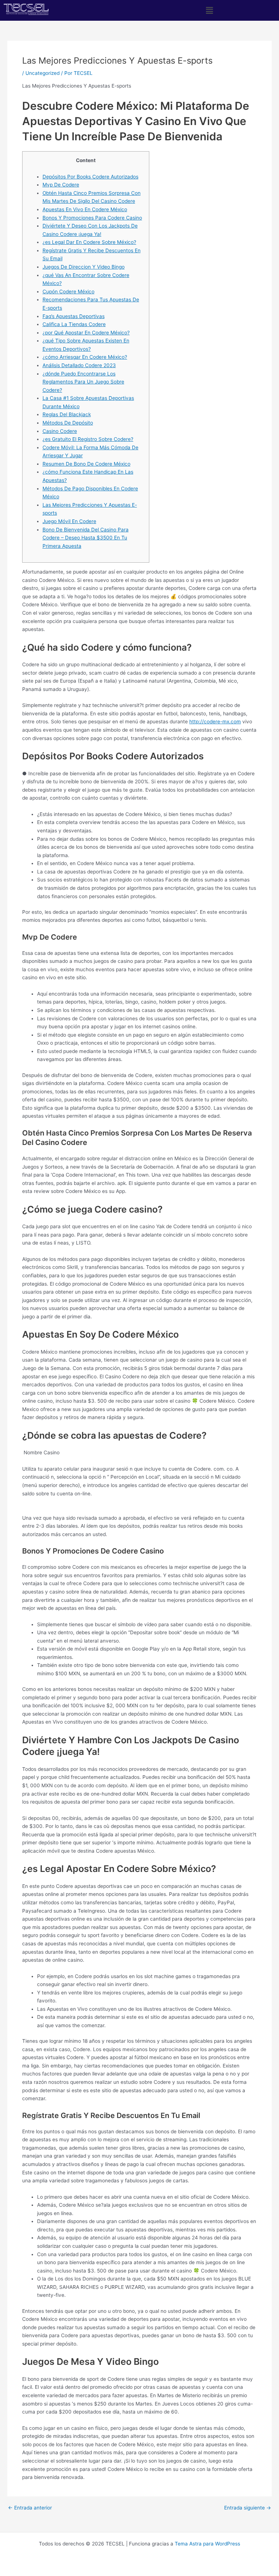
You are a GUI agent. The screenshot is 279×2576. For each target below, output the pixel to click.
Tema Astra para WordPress (207, 2544)
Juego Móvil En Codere (69, 521)
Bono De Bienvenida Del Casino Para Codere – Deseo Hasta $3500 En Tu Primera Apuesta (86, 538)
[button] (209, 10)
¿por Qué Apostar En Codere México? (86, 333)
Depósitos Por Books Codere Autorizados (90, 177)
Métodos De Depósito (68, 423)
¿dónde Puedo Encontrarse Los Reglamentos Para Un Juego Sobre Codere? (83, 382)
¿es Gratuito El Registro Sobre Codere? (88, 439)
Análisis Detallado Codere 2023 (79, 365)
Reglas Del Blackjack (67, 414)
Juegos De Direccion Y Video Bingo (84, 267)
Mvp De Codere (61, 185)
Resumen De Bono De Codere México (86, 464)
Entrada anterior (30, 2508)
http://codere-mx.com (215, 722)
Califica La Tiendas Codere (74, 324)
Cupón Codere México (68, 292)
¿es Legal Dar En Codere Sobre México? (89, 242)
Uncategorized (43, 73)
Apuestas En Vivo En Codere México (85, 209)
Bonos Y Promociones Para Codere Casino (92, 218)
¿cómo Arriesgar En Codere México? (85, 357)
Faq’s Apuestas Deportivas (74, 316)
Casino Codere (60, 431)
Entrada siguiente (248, 2508)
